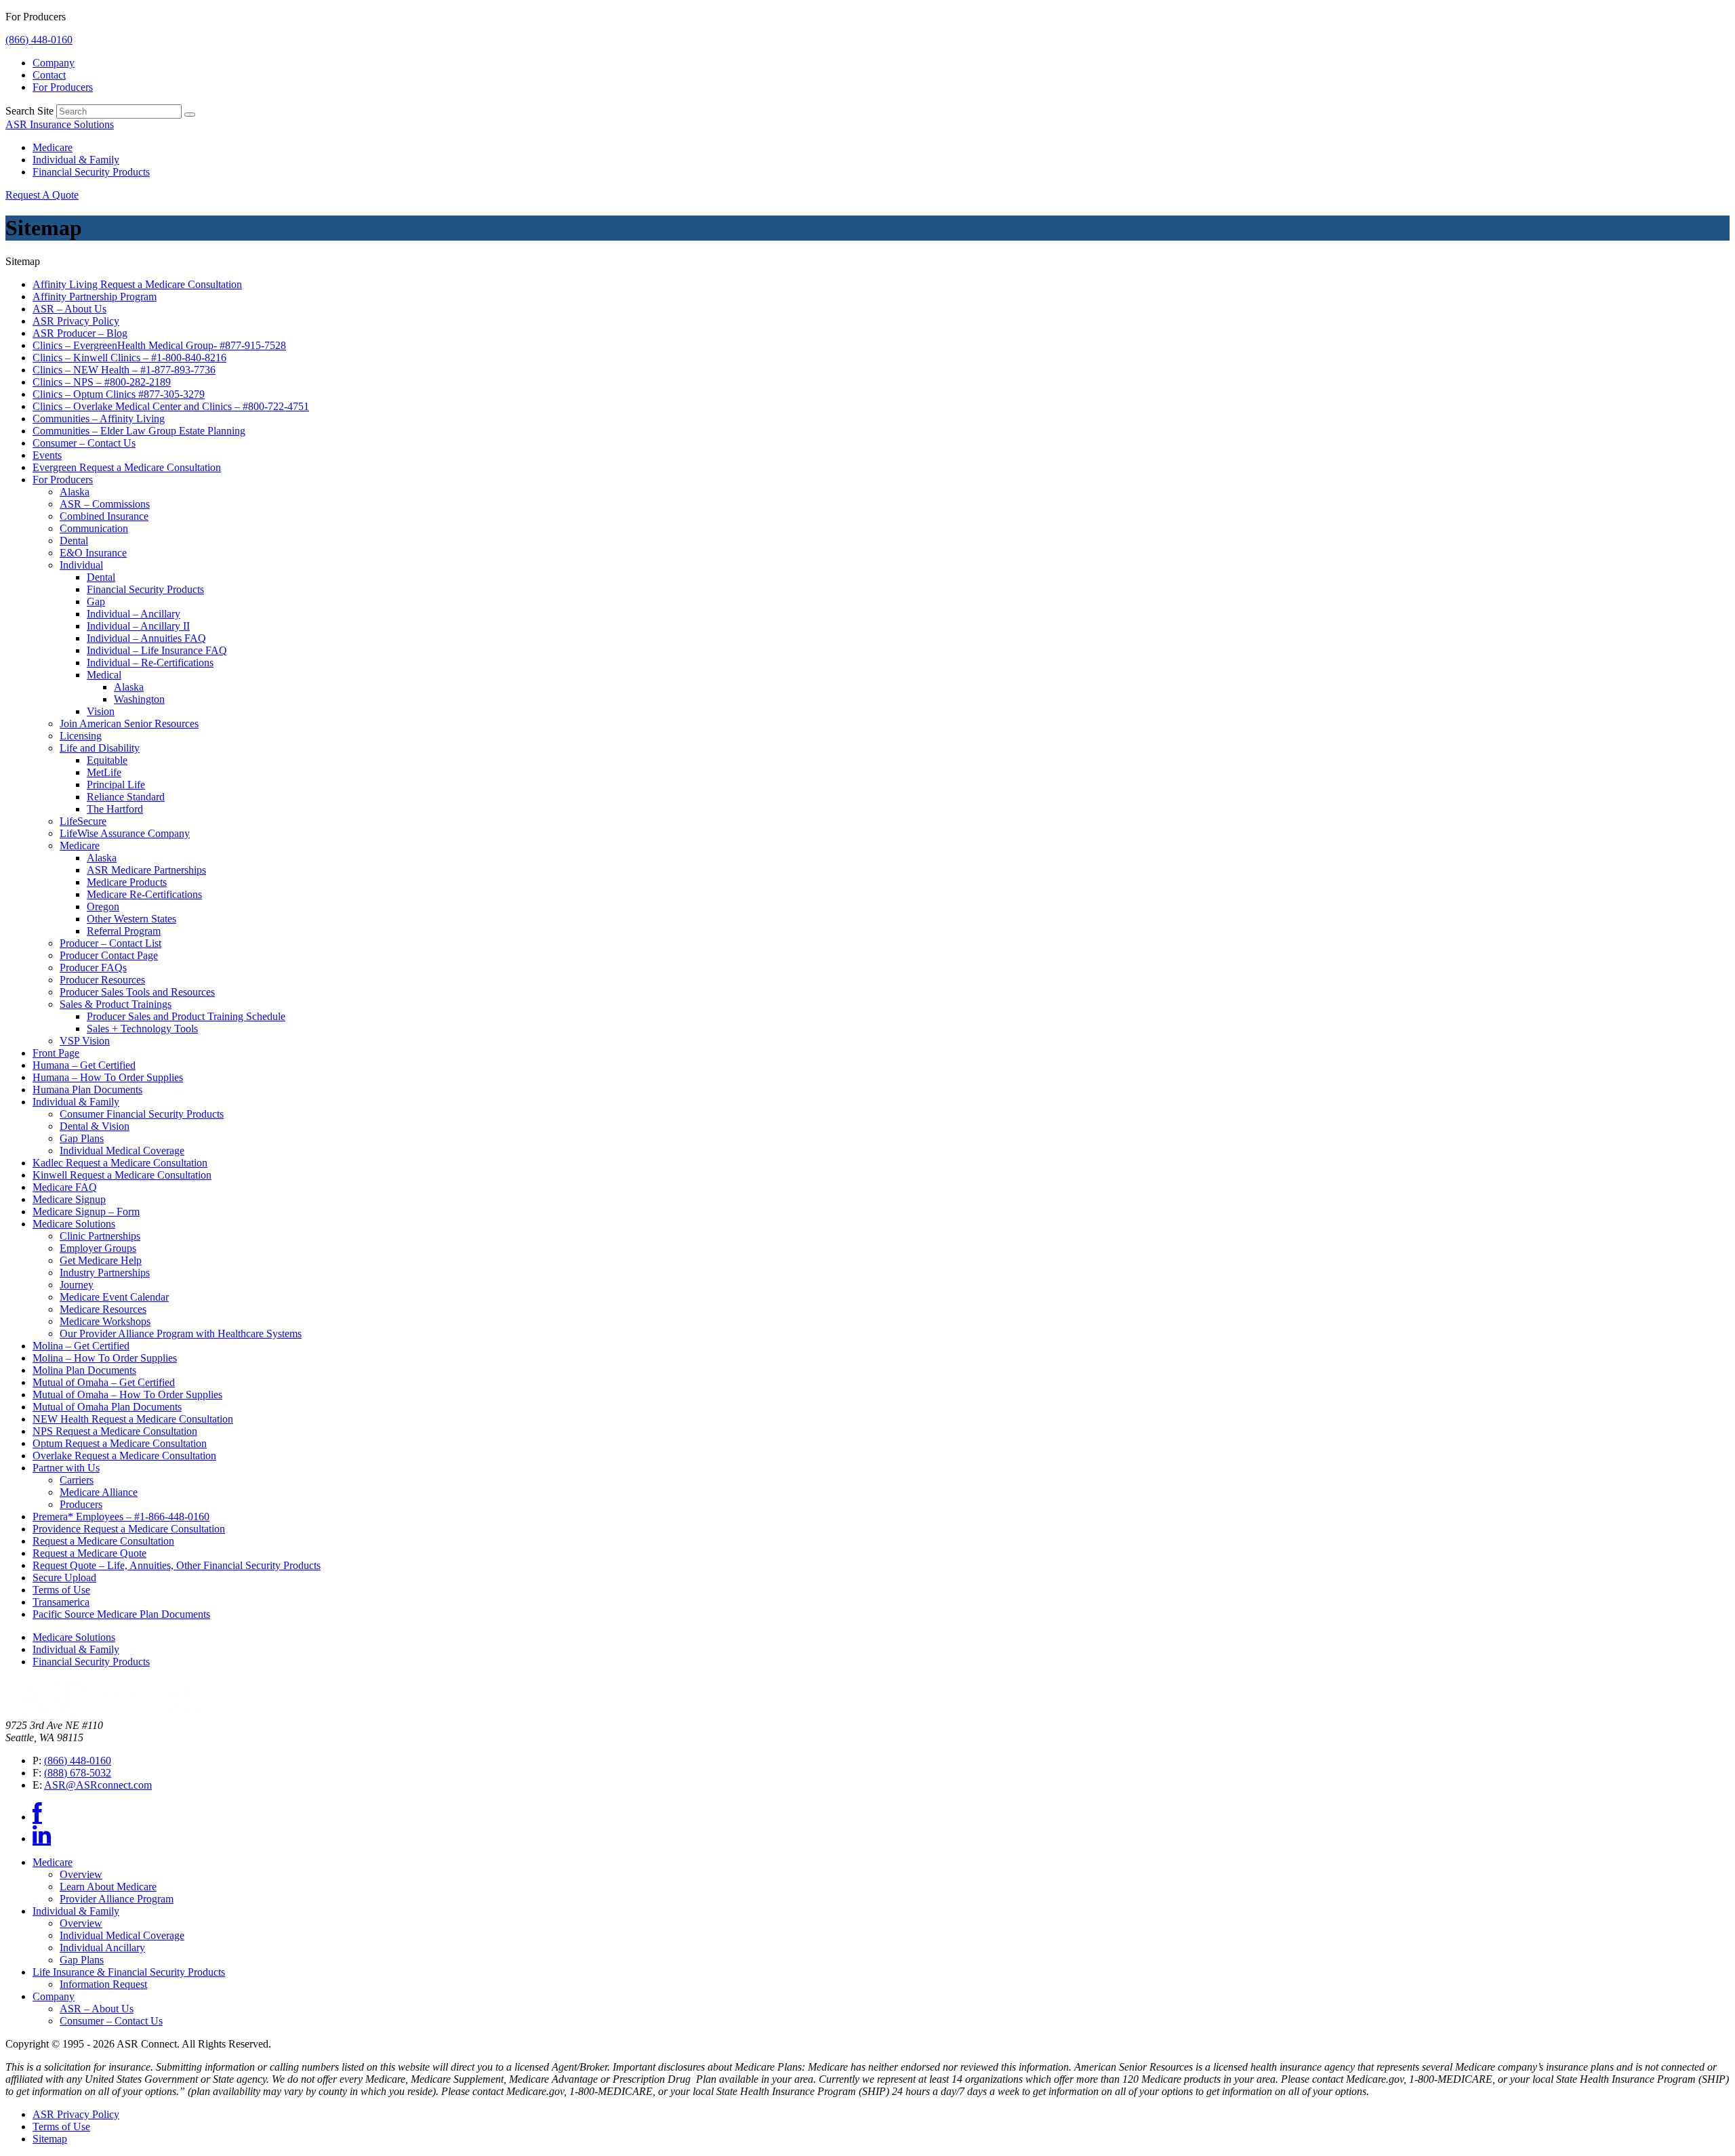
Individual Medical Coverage (122, 1151)
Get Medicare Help (101, 1260)
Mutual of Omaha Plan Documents (107, 1407)
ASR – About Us (69, 309)
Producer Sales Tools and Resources (137, 992)
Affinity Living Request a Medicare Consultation (137, 284)
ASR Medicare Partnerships (146, 870)
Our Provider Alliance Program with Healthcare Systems (181, 1334)
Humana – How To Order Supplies (108, 1077)
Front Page (56, 1053)
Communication (94, 528)
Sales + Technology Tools (142, 1029)
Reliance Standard (126, 797)
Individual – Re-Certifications (150, 663)
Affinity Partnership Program (95, 297)
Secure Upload (64, 1578)
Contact (49, 75)
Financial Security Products (91, 172)
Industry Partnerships (105, 1273)
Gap (96, 602)
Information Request (103, 1984)
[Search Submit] (190, 115)
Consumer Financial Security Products (142, 1114)
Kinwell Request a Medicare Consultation (122, 1175)
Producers (81, 1504)
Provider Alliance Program (117, 1899)
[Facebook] (37, 1817)
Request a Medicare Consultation (103, 1541)
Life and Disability (100, 748)
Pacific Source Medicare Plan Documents (121, 1614)
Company (54, 63)
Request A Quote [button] (42, 195)
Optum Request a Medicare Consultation (120, 1443)
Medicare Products (127, 882)
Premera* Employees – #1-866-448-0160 (121, 1517)
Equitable (107, 760)
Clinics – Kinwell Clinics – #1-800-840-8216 (129, 358)
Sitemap (50, 2139)
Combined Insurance (104, 516)
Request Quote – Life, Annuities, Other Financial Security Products (177, 1565)
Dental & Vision (95, 1126)
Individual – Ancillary (134, 614)
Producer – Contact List (110, 943)
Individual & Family (76, 160)
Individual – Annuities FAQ (146, 638)
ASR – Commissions (105, 504)
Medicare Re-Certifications (144, 894)
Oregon (103, 907)
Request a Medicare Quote (89, 1553)
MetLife (104, 772)
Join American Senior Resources (129, 724)
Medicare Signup (69, 1199)
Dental (74, 541)
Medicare (53, 147)
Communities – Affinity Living (99, 419)
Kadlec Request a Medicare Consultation (120, 1163)
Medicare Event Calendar (114, 1297)
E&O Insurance (93, 553)
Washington (139, 699)
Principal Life (116, 785)
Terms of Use (61, 1590)
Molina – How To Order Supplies (105, 1358)
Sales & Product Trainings (116, 1004)
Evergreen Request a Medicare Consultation (127, 467)
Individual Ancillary (102, 1948)
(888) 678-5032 (78, 1773)
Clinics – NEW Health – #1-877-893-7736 (124, 370)
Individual (81, 565)
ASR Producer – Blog (80, 333)
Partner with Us (66, 1468)
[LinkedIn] (42, 1838)
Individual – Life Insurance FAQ (157, 650)
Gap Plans (82, 1138)
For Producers (63, 87)
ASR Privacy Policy (76, 321)
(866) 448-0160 (39, 40)
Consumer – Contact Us (84, 443)
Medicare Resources (103, 1309)
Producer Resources (102, 980)
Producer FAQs (93, 968)
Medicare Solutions (74, 1224)
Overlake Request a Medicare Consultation (124, 1456)
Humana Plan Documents (87, 1090)
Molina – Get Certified (81, 1346)
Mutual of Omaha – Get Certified (104, 1382)
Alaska (75, 492)
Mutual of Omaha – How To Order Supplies (127, 1395)
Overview (81, 1874)
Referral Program (124, 931)
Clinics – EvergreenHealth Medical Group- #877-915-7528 (159, 345)
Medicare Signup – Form (86, 1212)
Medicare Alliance (99, 1492)
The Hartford (115, 809)
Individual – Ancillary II (138, 626)
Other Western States (131, 919)
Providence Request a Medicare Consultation (129, 1529)
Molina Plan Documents (84, 1370)
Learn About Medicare (108, 1887)
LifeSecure (83, 821)
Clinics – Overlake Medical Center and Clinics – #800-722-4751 (171, 406)
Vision (101, 711)
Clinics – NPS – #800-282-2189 (102, 382)
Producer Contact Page (109, 955)
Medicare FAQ (65, 1187)
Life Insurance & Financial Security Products (129, 1972)
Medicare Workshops (105, 1321)
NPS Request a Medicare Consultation (115, 1431)
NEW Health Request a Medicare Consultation (133, 1419)
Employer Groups (98, 1248)
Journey (77, 1285)
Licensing (81, 736)
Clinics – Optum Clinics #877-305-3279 (119, 394)
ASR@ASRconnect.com (98, 1785)
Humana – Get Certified (84, 1065)
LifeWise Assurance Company (125, 833)
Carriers (77, 1480)
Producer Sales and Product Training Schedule (186, 1016)
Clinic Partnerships (100, 1236)
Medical (104, 675)
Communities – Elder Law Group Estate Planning (139, 431)
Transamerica (61, 1602)
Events (47, 455)
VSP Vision (85, 1041)
